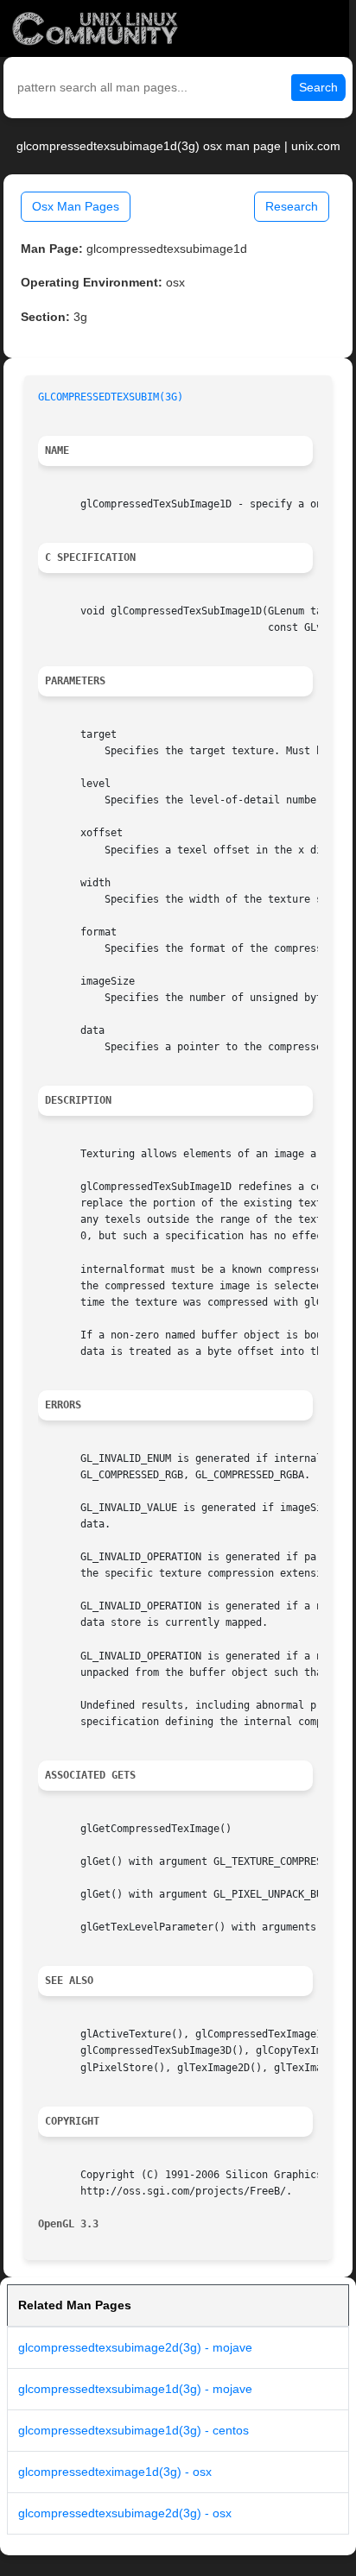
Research (292, 206)
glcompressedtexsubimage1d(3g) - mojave (135, 2389)
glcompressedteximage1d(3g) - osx (115, 2472)
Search (318, 87)
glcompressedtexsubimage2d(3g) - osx (125, 2513)
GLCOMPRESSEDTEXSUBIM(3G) (111, 397)
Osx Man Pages (76, 206)
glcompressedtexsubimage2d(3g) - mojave (135, 2347)
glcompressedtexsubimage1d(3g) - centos (133, 2430)
